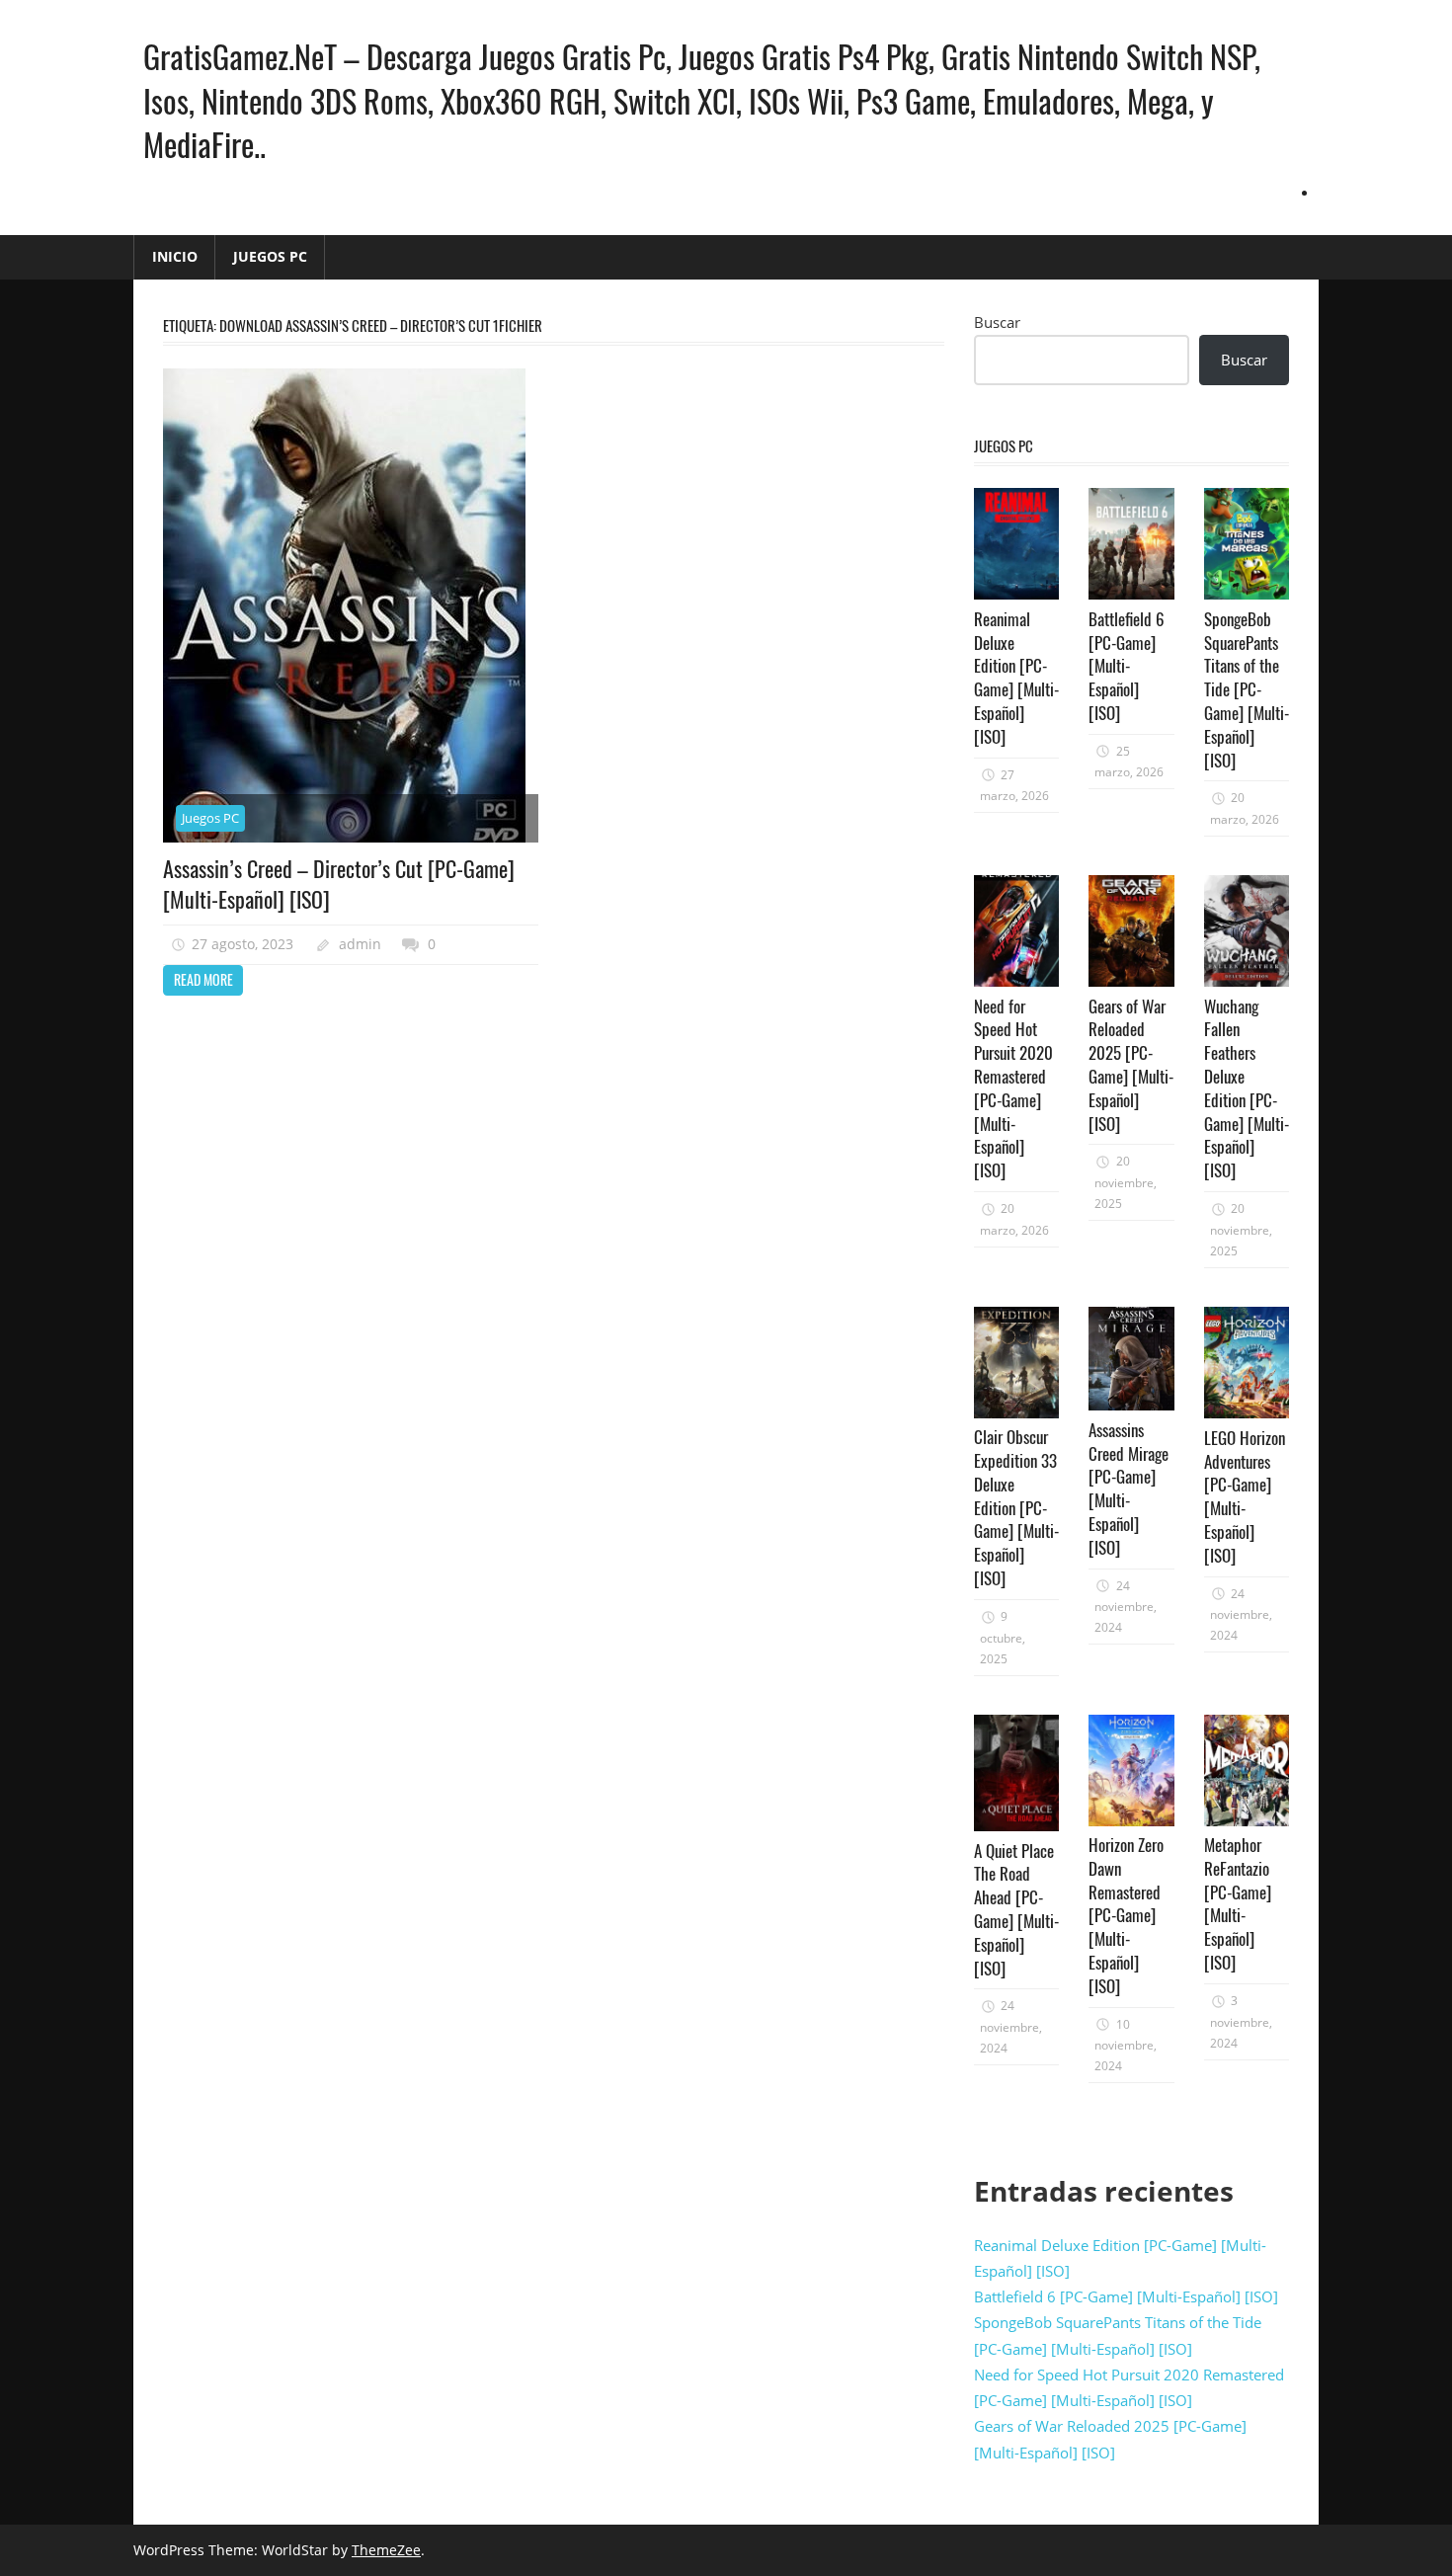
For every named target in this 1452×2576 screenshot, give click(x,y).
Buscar (997, 322)
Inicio (175, 256)
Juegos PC (270, 256)
